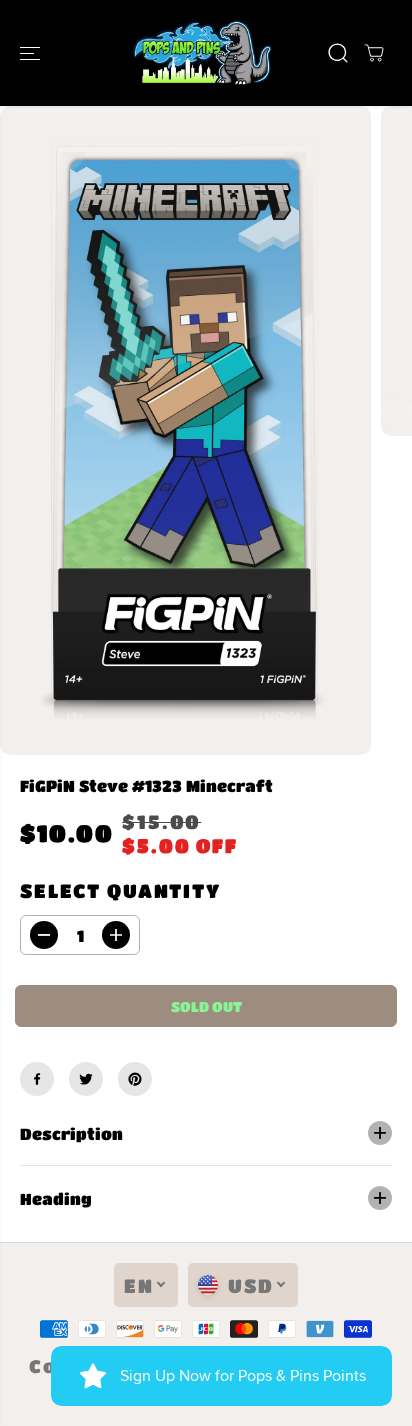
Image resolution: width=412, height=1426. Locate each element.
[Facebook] (37, 1079)
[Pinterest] (135, 1079)
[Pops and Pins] (201, 53)
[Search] (338, 53)
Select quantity (120, 890)
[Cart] (374, 53)
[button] (32, 53)
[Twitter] (86, 1079)
